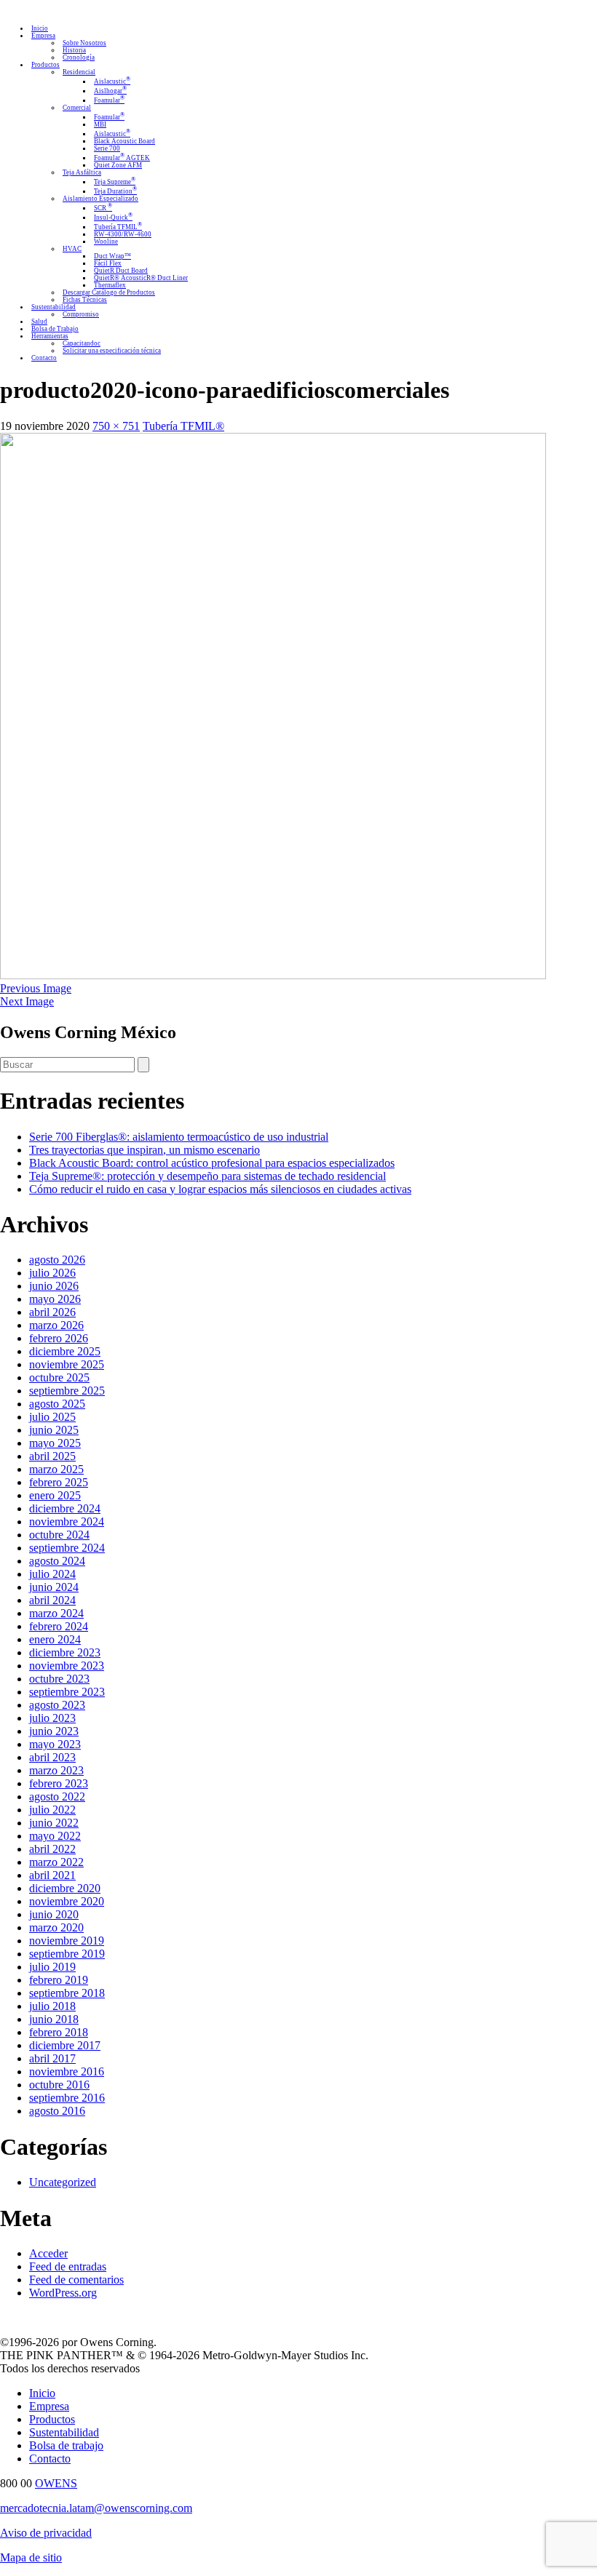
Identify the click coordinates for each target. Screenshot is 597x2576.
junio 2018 (54, 2019)
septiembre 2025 (67, 1391)
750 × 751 (116, 426)
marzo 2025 (56, 1469)
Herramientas (50, 336)
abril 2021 (52, 1875)
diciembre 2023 (65, 1652)
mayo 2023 (55, 1744)
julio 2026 (52, 1273)
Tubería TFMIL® (183, 426)
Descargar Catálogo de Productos (109, 292)
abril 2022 (52, 1849)
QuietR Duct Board (121, 271)
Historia (74, 50)
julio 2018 (52, 2006)
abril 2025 (52, 1456)
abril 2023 (52, 1757)
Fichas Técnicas (85, 300)
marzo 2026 (56, 1325)
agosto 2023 (57, 1705)
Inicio (40, 28)
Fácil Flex (108, 263)
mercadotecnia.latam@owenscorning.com (96, 2508)
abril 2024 (52, 1600)
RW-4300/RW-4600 (123, 234)
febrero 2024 (59, 1626)
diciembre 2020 (65, 1888)
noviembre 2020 (67, 1901)
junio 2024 (54, 1587)
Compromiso (81, 314)
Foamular (109, 100)
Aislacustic (112, 81)
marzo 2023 (56, 1770)
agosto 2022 (57, 1797)
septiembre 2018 (67, 1993)
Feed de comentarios (76, 2280)
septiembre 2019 (67, 1954)
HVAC (72, 249)
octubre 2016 (59, 2085)
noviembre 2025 (67, 1364)
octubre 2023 (59, 1679)
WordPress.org (63, 2293)
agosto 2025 (57, 1404)
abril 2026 (52, 1312)
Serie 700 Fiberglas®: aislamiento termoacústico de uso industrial (179, 1137)
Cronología (79, 57)
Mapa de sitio (31, 2557)
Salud (39, 322)
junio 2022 (54, 1823)
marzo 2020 (56, 1927)
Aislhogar (110, 91)
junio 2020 (54, 1914)
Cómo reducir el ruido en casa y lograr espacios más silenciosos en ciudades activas (220, 1189)
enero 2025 (55, 1495)
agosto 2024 (57, 1561)
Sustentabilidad (54, 307)
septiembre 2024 (67, 1548)
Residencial (79, 72)
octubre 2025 (59, 1377)
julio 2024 (52, 1574)
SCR (103, 208)
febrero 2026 (59, 1338)
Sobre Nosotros (84, 43)
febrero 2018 (59, 2032)
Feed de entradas (68, 2266)
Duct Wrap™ (112, 256)
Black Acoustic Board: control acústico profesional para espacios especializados (212, 1163)
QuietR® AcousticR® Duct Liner (141, 278)
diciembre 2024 (65, 1508)
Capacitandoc (82, 343)
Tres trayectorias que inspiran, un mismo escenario (145, 1150)
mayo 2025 (55, 1443)
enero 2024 (55, 1639)
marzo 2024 (56, 1613)
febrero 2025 (59, 1482)
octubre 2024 (59, 1535)
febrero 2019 (59, 1980)
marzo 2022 (56, 1862)
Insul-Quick (113, 218)
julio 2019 (52, 1967)
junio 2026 (54, 1286)
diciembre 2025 (65, 1351)
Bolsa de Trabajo (55, 329)
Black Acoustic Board (124, 141)
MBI (100, 124)
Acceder (48, 2253)
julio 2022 (52, 1810)
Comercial (77, 108)
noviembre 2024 (67, 1522)
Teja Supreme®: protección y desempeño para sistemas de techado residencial (207, 1176)
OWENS (56, 2483)
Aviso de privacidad (46, 2533)
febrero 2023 (59, 1783)
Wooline (106, 242)
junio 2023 (54, 1731)
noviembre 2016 (67, 2071)
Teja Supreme (115, 182)
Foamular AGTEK (122, 158)
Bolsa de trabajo (66, 2445)
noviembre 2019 (67, 1941)
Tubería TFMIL (118, 227)
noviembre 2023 (67, 1666)
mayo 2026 (55, 1299)
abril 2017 (52, 2058)
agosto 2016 (57, 2111)
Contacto (44, 358)
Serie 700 (107, 148)
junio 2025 (54, 1430)
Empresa (43, 36)
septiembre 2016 (67, 2098)
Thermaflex (110, 285)
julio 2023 (52, 1718)
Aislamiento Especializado (100, 199)
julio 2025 (52, 1417)
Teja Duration (115, 191)
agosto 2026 (57, 1260)
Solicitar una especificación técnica (112, 351)
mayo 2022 (55, 1836)
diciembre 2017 (65, 2045)
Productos (46, 65)
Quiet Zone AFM (118, 165)
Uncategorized (63, 2182)
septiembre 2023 (67, 1692)
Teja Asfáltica (82, 172)
